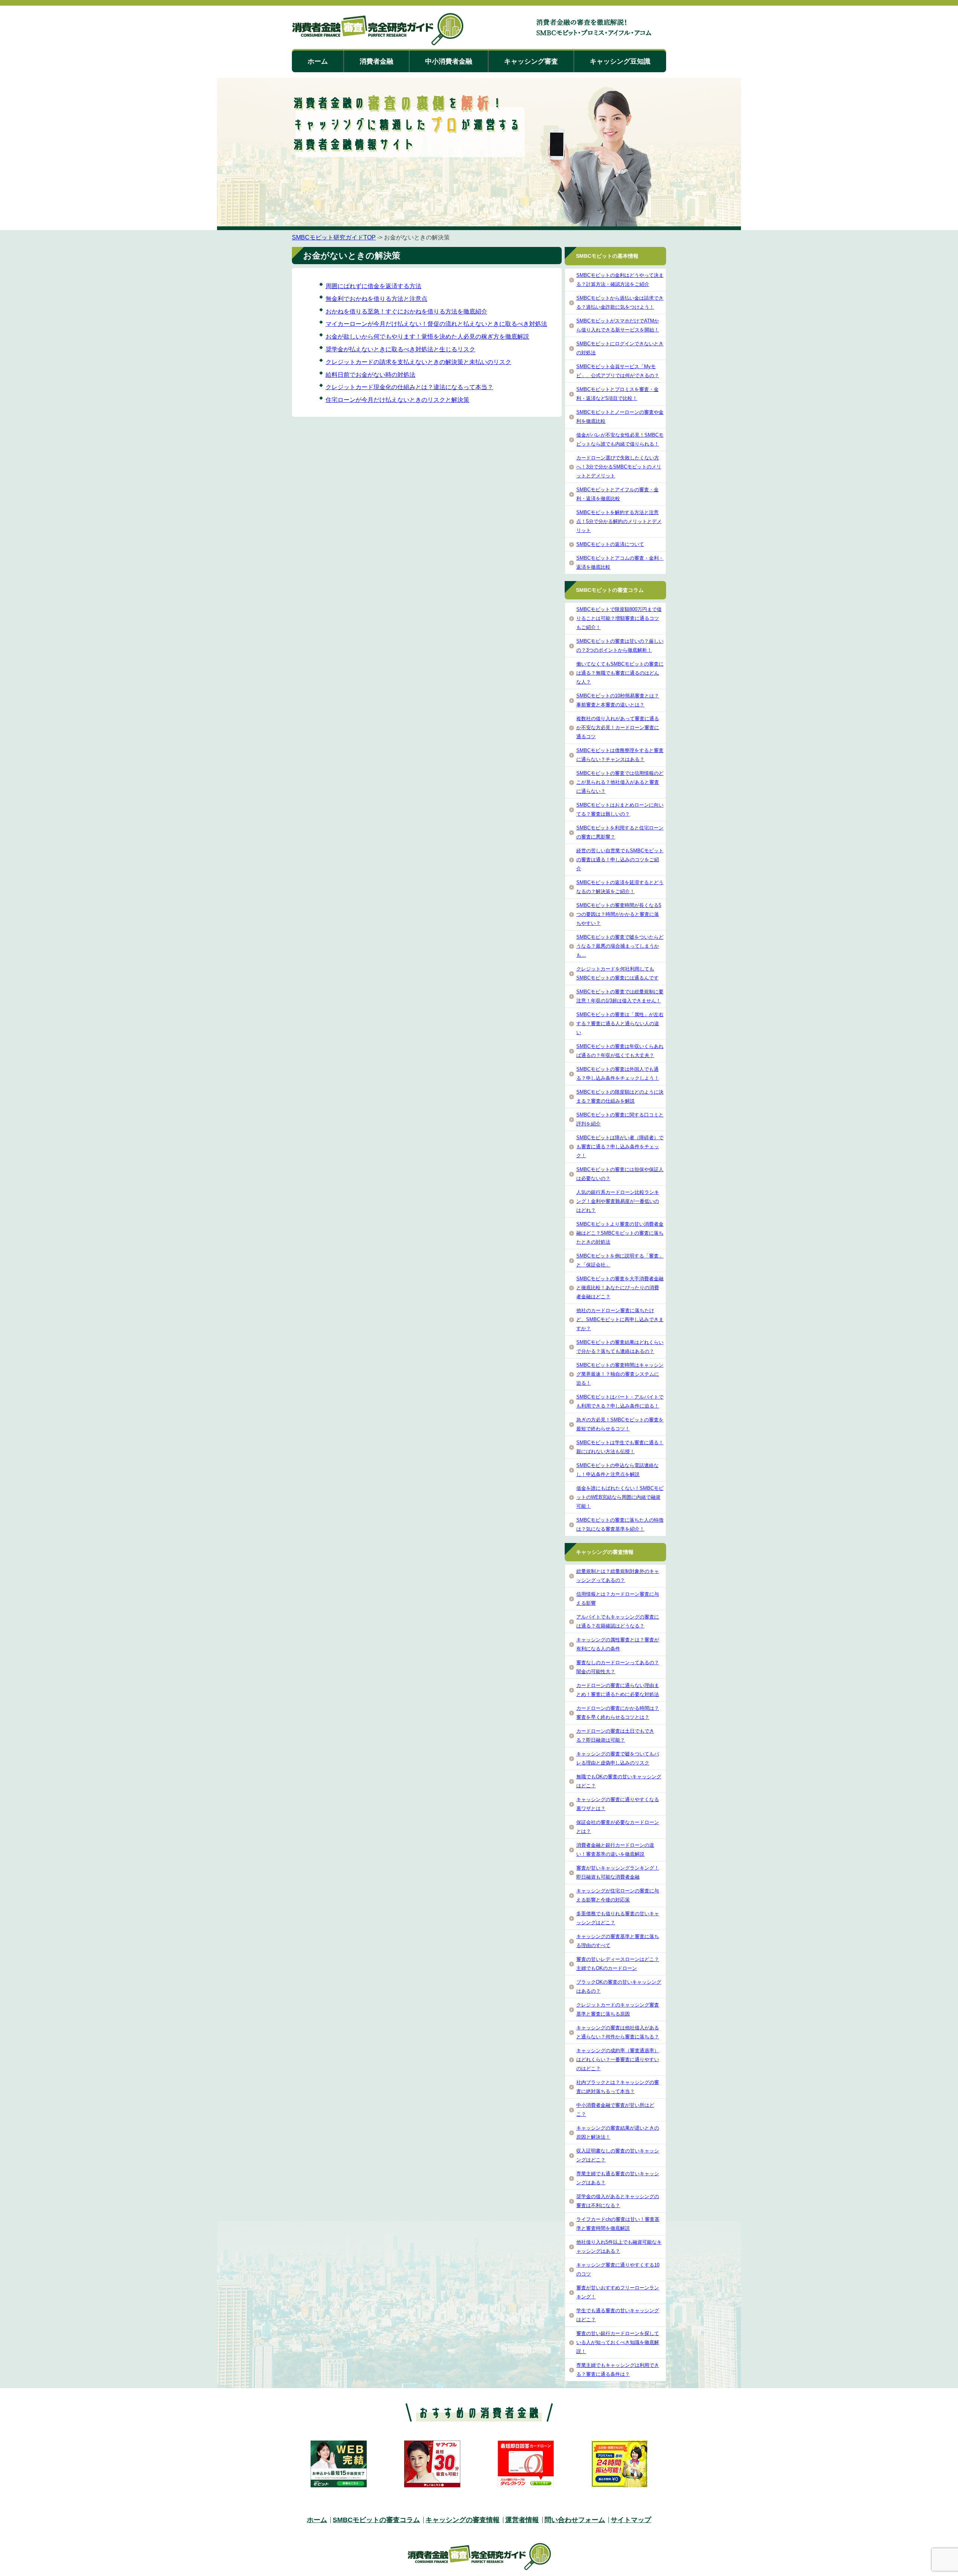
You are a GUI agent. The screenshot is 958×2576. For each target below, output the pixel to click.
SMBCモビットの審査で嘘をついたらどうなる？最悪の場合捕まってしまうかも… (620, 946)
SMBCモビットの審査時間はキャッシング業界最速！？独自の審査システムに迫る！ (620, 1374)
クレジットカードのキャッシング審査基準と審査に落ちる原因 (618, 2009)
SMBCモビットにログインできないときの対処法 (620, 348)
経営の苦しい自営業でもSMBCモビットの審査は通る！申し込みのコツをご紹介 (620, 860)
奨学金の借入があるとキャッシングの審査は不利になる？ (618, 2201)
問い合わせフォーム (575, 2520)
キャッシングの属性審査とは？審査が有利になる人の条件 (618, 1644)
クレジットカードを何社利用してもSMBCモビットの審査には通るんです (617, 973)
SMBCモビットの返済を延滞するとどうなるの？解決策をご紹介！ (620, 887)
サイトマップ (631, 2520)
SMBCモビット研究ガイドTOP (334, 237)
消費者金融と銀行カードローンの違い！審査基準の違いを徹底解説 (615, 1850)
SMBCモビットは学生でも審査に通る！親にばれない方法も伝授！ (620, 1447)
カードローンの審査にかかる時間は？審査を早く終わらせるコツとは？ (618, 1713)
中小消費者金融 (449, 61)
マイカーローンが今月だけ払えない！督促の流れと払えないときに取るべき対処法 (436, 324)
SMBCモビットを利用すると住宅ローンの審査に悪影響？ (620, 832)
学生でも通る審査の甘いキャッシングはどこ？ (618, 2315)
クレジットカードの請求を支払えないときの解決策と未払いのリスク (418, 362)
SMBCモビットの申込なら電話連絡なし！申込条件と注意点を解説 (617, 1470)
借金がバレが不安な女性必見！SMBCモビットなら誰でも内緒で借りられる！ (620, 439)
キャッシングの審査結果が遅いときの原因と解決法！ (618, 2132)
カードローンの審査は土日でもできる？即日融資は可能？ (615, 1735)
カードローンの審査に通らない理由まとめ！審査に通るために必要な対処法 (618, 1690)
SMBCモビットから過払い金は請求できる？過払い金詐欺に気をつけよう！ (620, 302)
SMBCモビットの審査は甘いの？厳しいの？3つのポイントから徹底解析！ (620, 646)
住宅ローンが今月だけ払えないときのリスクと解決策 (397, 400)
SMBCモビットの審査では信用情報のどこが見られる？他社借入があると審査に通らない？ (620, 782)
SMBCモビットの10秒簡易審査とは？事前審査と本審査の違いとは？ (618, 700)
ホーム (318, 61)
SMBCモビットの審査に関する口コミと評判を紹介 (620, 1119)
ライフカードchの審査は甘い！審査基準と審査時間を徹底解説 (618, 2224)
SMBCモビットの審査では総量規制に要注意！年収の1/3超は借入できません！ (620, 996)
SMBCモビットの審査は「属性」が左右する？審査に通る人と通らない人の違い (620, 1023)
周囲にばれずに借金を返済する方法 (373, 286)
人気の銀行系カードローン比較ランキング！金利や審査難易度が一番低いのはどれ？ (618, 1201)
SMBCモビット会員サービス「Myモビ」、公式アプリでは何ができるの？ (618, 371)
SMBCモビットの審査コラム (376, 2520)
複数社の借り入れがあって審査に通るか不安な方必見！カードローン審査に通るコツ (618, 728)
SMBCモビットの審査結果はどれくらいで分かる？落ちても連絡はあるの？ (620, 1347)
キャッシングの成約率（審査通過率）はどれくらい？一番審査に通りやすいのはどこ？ (618, 2059)
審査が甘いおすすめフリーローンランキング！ (618, 2292)
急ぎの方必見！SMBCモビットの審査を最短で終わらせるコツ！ (620, 1424)
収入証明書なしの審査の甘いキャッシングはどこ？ (618, 2155)
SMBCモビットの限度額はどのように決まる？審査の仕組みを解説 (620, 1096)
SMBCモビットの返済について (610, 544)
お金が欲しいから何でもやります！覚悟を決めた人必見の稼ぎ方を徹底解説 (427, 337)
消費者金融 (376, 61)
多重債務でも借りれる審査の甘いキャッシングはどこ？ (618, 1918)
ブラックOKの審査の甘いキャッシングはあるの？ (619, 1987)
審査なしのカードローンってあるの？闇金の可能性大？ (618, 1667)
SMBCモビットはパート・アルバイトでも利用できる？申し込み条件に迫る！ (620, 1401)
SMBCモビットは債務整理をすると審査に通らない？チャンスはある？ (620, 755)
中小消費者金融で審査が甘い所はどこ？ (615, 2110)
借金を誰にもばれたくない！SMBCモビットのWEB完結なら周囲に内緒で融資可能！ (620, 1497)
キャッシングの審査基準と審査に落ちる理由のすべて (618, 1941)
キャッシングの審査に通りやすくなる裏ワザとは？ (618, 1804)
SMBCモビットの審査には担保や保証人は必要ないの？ (620, 1174)
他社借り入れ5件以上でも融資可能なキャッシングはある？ (619, 2247)
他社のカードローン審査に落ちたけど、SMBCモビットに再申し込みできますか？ (620, 1319)
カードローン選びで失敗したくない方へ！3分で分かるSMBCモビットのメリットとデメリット (619, 467)
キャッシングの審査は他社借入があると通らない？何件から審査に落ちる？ (618, 2032)
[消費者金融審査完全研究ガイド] (378, 30)
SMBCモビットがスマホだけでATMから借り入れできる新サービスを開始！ (618, 325)
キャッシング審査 (531, 61)
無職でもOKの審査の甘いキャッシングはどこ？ (619, 1781)
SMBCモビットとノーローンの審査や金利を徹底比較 (620, 417)
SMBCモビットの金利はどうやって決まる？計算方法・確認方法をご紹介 (620, 280)
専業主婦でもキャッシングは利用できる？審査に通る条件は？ (618, 2370)
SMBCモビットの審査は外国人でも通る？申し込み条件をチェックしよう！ (618, 1074)
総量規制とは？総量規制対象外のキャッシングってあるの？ (618, 1576)
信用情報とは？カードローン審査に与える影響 (618, 1599)
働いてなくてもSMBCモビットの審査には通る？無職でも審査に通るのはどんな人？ (620, 673)
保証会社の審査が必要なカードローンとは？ (618, 1827)
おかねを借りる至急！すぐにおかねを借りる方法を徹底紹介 (406, 311)
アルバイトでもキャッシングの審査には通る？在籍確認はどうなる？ (618, 1621)
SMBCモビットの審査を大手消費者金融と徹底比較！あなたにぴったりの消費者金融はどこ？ (620, 1288)
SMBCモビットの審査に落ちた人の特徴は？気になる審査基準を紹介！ (620, 1524)
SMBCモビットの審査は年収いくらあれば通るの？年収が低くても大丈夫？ (620, 1051)
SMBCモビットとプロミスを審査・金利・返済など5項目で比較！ (617, 394)
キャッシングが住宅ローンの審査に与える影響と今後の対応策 (618, 1895)
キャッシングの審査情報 (463, 2520)
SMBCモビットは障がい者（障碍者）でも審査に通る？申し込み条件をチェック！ (620, 1147)
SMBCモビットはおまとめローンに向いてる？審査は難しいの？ (620, 809)
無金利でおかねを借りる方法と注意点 (376, 299)
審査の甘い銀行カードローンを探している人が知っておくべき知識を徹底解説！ (618, 2342)
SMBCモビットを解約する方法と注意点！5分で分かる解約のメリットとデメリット (619, 521)
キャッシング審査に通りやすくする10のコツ (618, 2269)
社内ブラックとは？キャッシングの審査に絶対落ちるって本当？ (618, 2087)
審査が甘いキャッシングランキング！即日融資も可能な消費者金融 (618, 1872)
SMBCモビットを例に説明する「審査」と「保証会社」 (620, 1260)
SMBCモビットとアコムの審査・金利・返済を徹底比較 (620, 563)
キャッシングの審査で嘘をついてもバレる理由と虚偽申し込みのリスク (618, 1758)
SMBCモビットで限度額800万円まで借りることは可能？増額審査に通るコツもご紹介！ (619, 618)
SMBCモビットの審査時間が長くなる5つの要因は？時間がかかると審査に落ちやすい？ (619, 914)
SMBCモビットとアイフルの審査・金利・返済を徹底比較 (617, 494)
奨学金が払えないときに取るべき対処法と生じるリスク (400, 349)
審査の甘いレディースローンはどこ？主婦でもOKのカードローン (618, 1964)
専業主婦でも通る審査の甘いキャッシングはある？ (618, 2178)
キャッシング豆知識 (620, 61)
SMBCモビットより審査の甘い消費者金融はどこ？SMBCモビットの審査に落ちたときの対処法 (620, 1233)
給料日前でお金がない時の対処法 (370, 375)
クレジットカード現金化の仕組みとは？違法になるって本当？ (409, 387)
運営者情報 (522, 2520)
